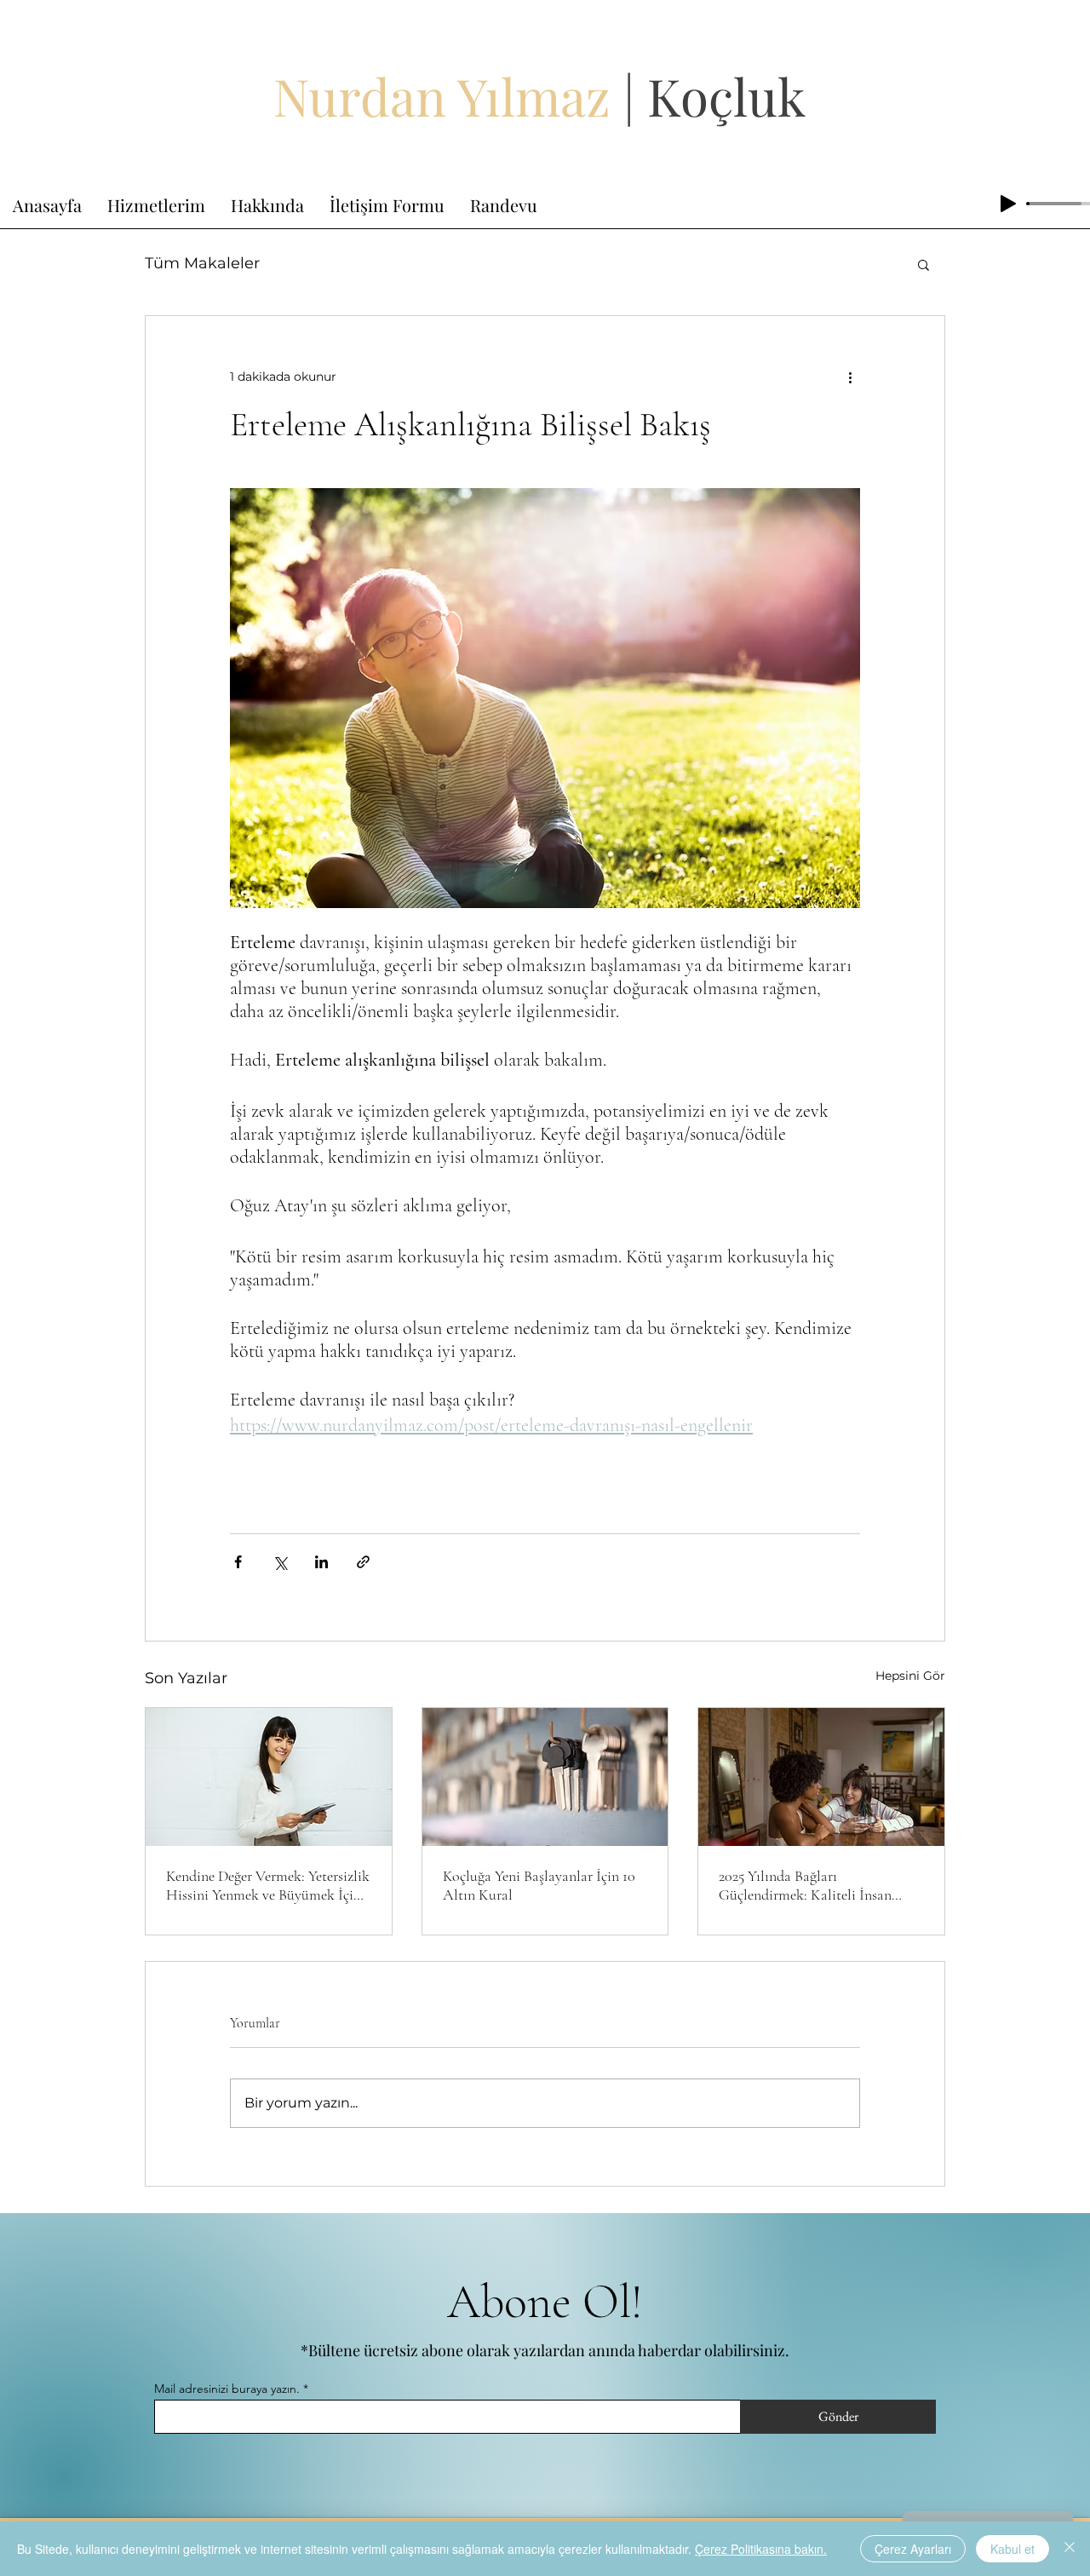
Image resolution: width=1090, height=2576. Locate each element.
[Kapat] (1070, 2549)
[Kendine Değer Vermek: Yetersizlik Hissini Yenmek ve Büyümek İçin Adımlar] (269, 1777)
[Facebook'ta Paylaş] (238, 1562)
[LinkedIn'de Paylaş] (321, 1562)
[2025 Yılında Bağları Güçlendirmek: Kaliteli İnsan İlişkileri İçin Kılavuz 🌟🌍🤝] (821, 1777)
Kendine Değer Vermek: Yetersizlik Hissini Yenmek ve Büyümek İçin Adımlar (268, 1885)
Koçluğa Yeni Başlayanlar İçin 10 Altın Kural (539, 1885)
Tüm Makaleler (202, 263)
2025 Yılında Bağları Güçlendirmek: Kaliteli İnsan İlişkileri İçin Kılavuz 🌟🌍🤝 (812, 1885)
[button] (924, 264)
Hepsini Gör (910, 1676)
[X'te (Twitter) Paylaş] (280, 1562)
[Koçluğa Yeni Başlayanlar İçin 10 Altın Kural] (545, 1777)
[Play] (1008, 204)
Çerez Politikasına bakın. (761, 2549)
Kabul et (1013, 2549)
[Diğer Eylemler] (850, 377)
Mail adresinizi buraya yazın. (227, 2389)
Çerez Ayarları (913, 2549)
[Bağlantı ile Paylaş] (363, 1562)
